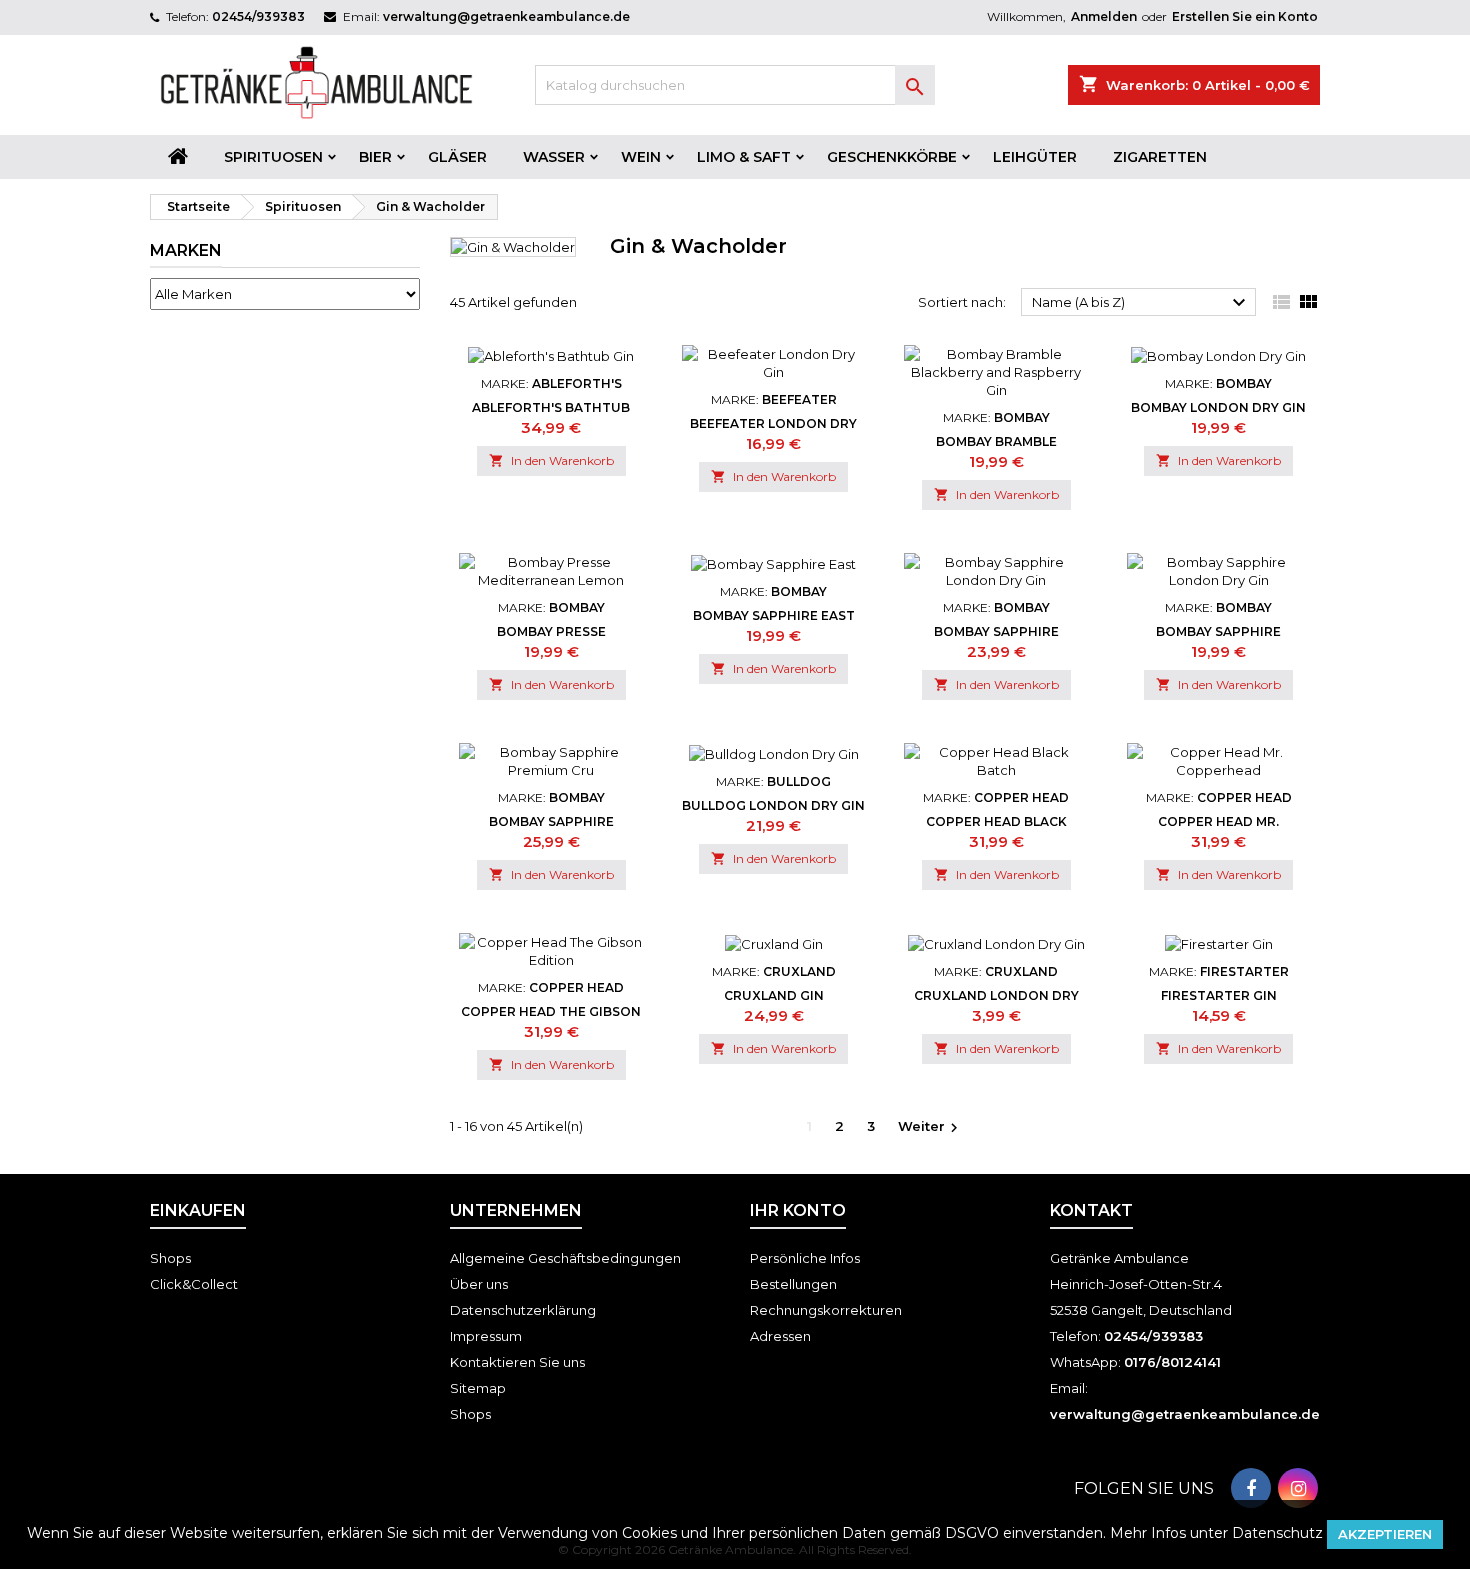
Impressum (486, 1336)
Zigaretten (1160, 157)
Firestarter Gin (1219, 995)
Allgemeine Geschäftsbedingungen (565, 1258)
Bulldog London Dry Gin (773, 805)
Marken (186, 250)
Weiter (930, 1127)
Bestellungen (793, 1284)
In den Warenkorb (551, 460)
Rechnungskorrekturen (826, 1310)
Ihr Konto (798, 1210)
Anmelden (1104, 16)
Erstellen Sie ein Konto (1245, 16)
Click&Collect (194, 1284)
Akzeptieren (1385, 1534)
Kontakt (1091, 1210)
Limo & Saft (744, 157)
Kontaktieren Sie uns (517, 1362)
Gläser (457, 157)
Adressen (780, 1336)
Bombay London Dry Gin (1218, 407)
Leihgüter (1035, 157)
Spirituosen (273, 157)
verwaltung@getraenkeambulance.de (506, 16)
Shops (170, 1258)
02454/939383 (258, 16)
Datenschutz (1277, 1533)
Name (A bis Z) (1141, 303)
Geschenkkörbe (892, 157)
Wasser (554, 157)
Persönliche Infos (805, 1258)
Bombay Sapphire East (774, 615)
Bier (375, 157)
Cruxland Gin (774, 995)
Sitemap (478, 1388)
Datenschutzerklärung (523, 1310)
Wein (641, 157)
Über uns (479, 1284)
